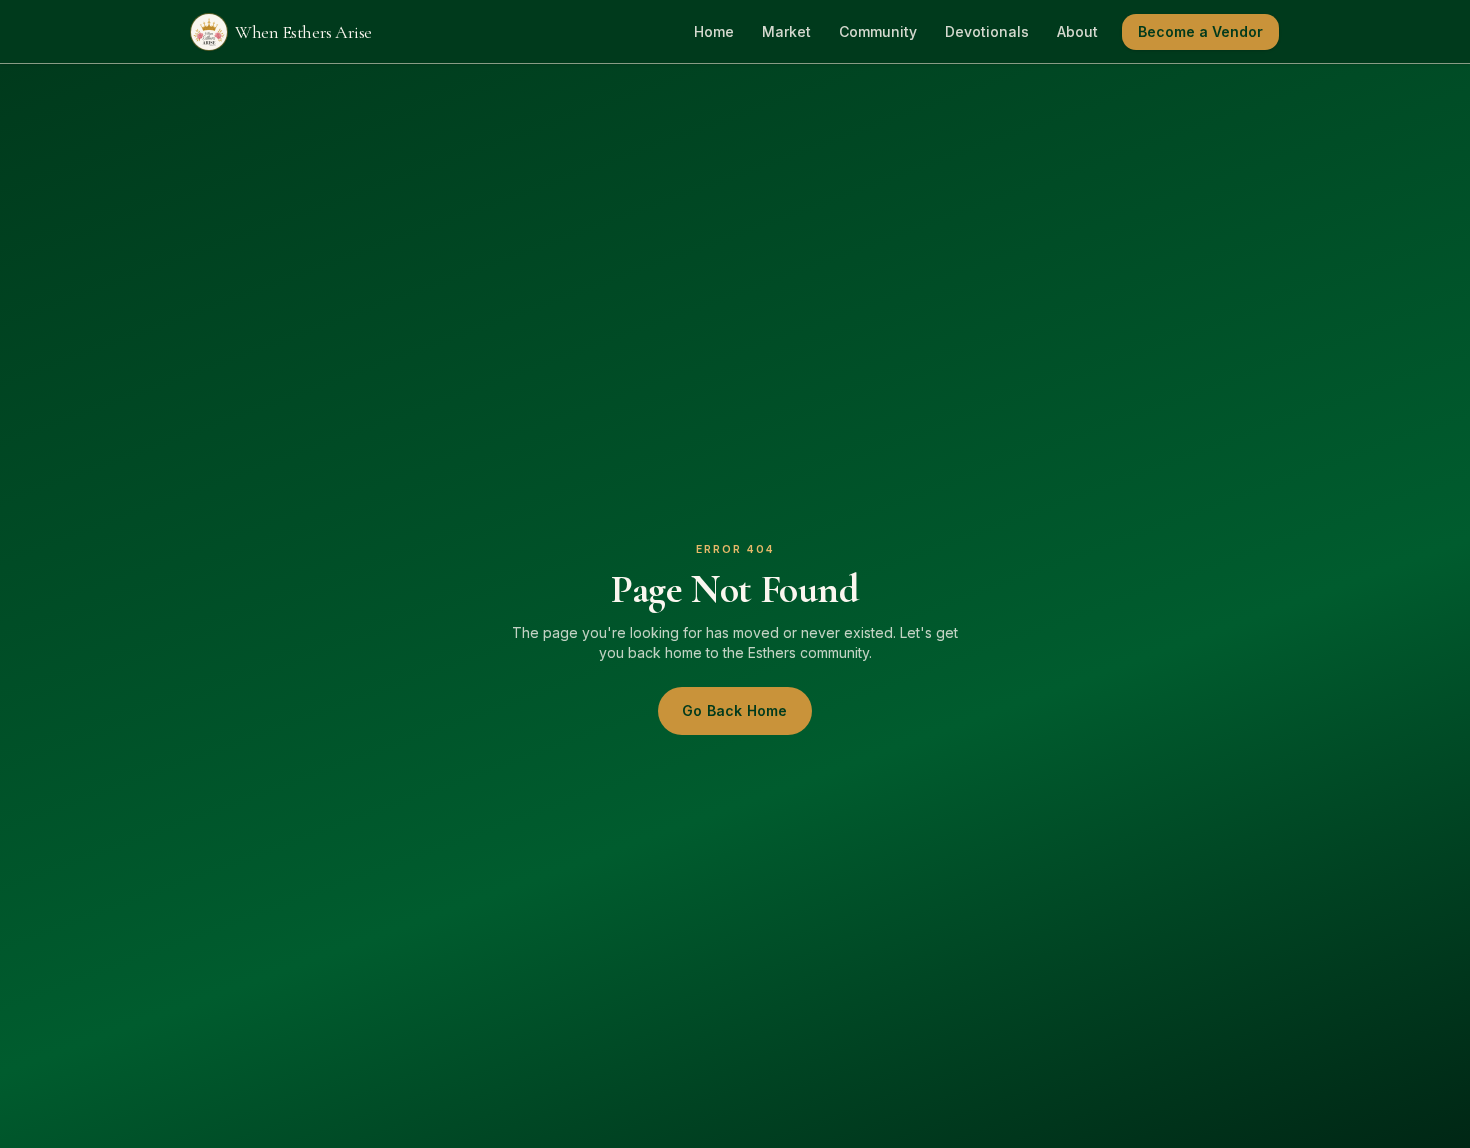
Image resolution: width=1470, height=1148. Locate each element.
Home (714, 31)
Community (878, 31)
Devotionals (987, 31)
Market (786, 31)
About (1077, 31)
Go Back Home (734, 710)
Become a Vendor (1200, 31)
